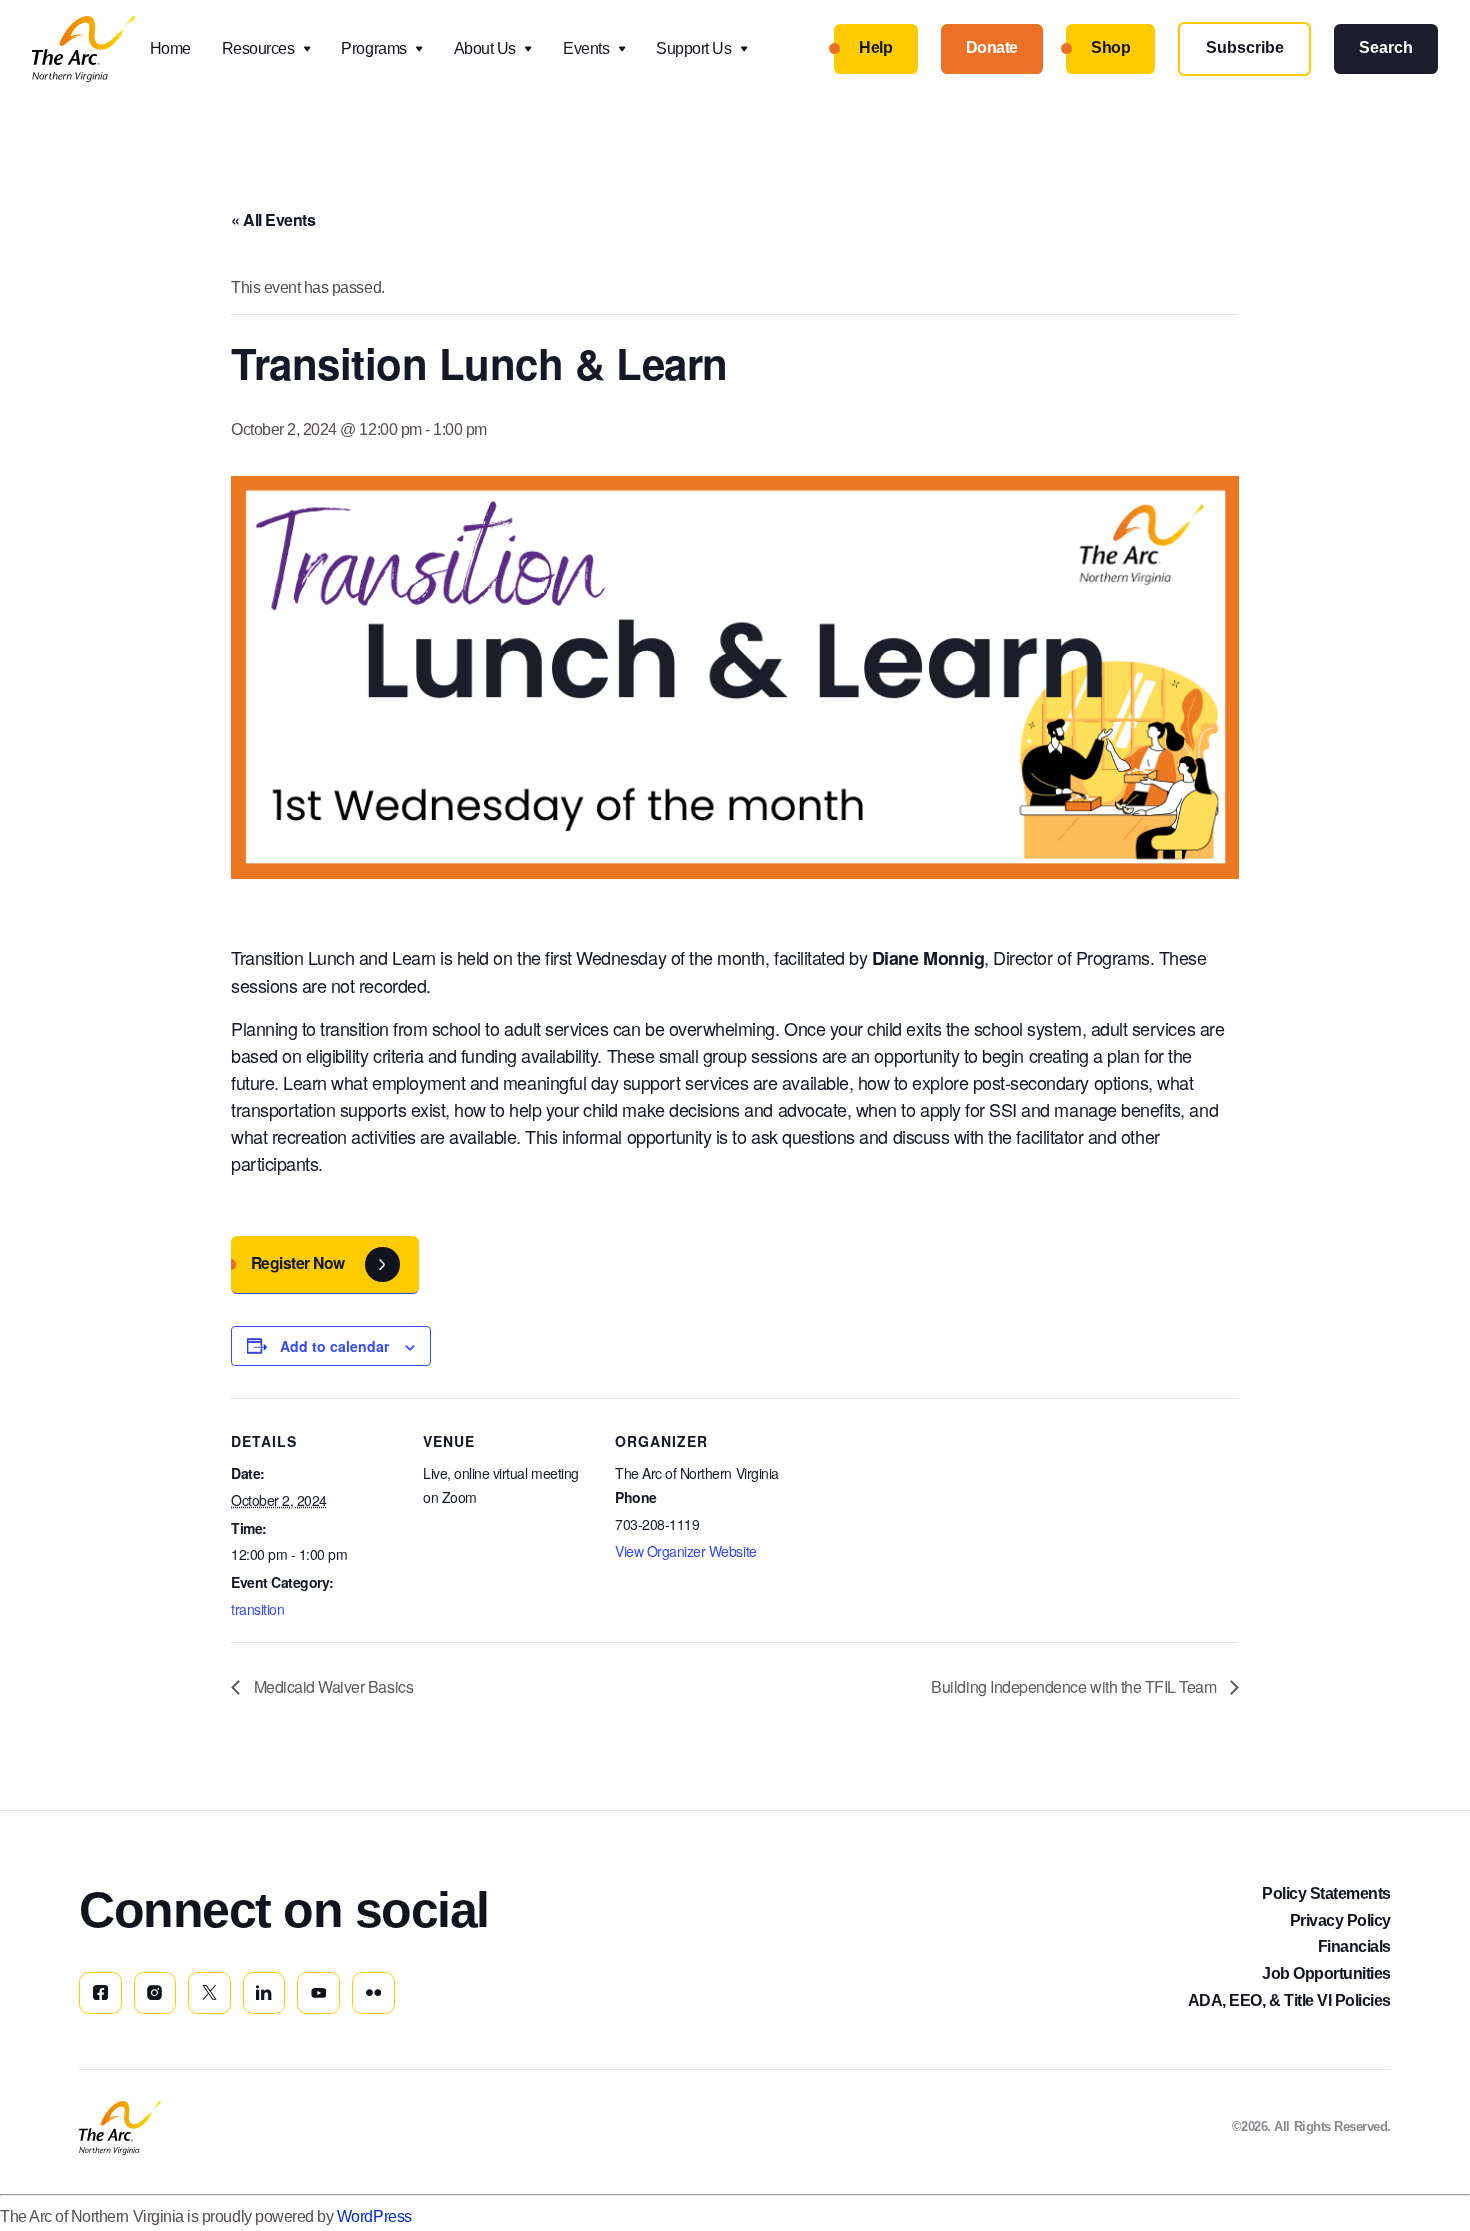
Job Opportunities (1326, 1973)
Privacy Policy (1340, 1920)
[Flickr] (373, 1993)
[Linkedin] (264, 1993)
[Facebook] (100, 1993)
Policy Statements (1326, 1893)
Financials (1354, 1946)
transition (257, 1609)
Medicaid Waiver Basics (331, 1686)
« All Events (273, 219)
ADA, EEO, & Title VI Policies (1289, 2000)
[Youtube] (318, 1993)
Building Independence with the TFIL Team (1075, 1686)
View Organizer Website (686, 1551)
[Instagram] (155, 1993)
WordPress (374, 2216)
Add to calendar (334, 1346)
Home (170, 48)
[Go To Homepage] (120, 2128)
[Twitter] (209, 1993)
